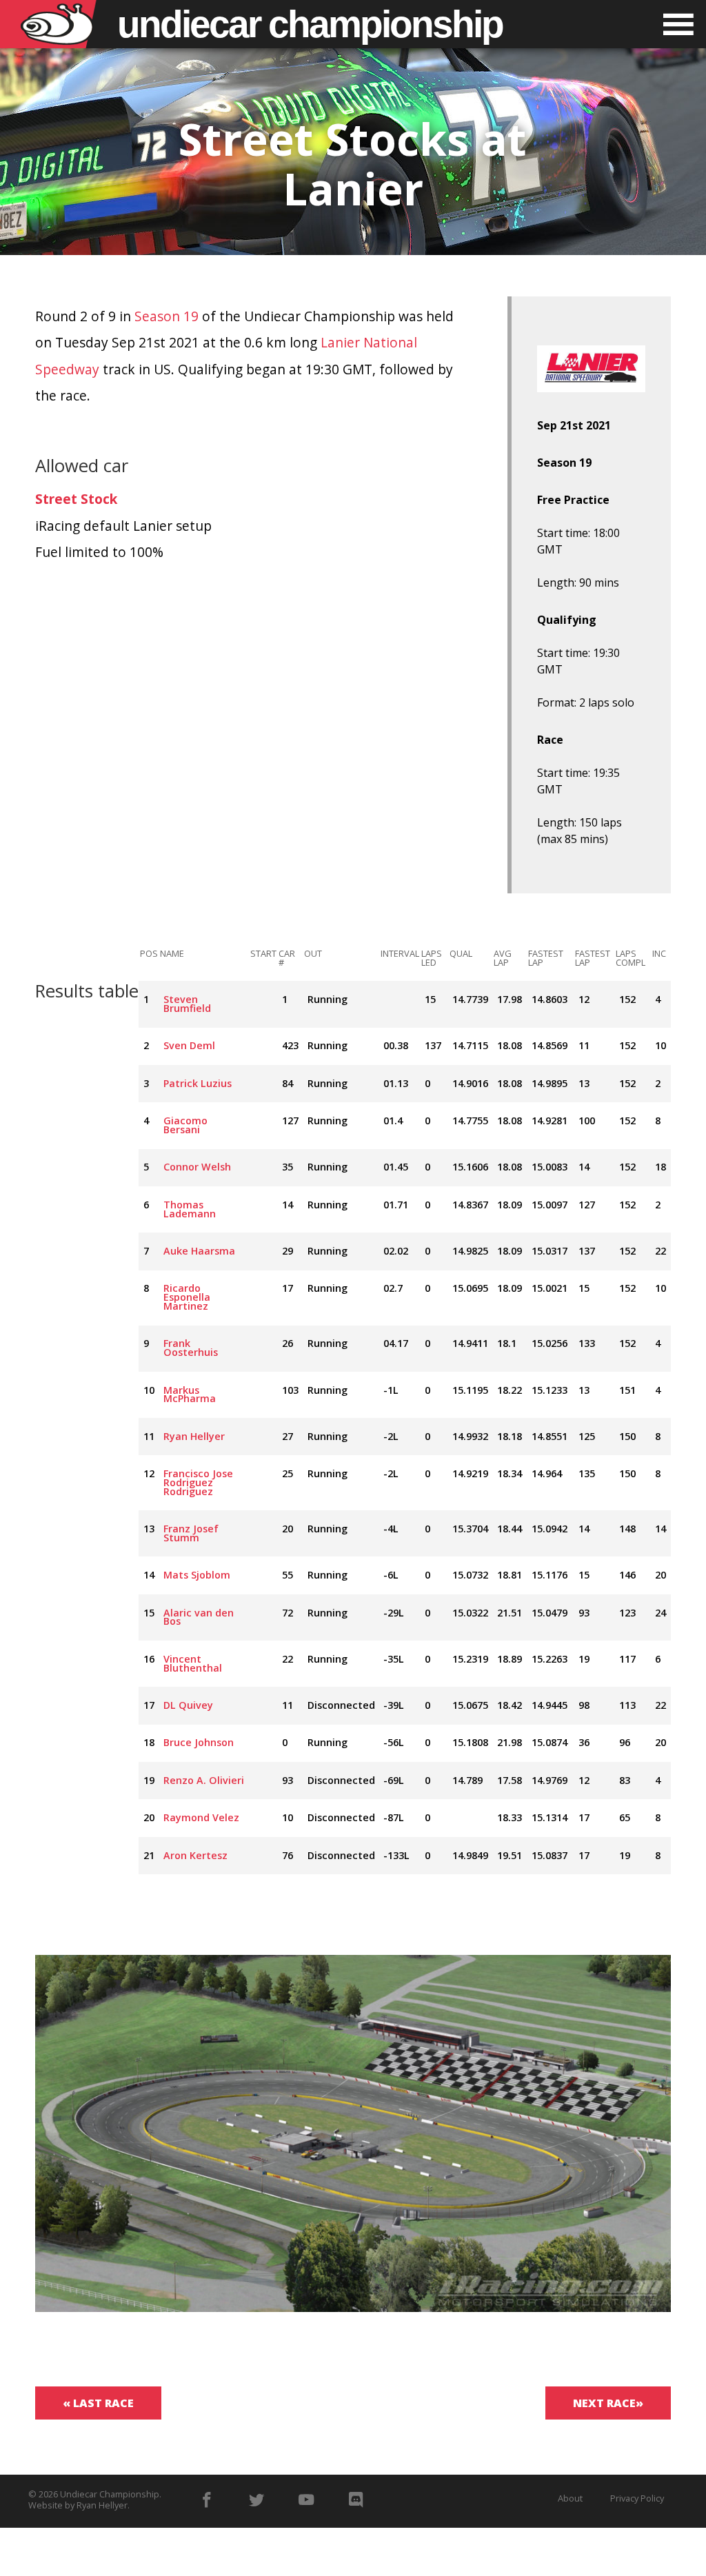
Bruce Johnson (199, 1742)
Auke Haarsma (199, 1251)
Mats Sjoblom (197, 1575)
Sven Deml (189, 1045)
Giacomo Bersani (185, 1125)
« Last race (98, 2403)
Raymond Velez (201, 1817)
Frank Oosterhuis (191, 1348)
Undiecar (310, 24)
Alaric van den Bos (199, 1617)
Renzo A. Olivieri (204, 1780)
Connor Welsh (197, 1167)
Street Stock (76, 499)
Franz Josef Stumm (191, 1533)
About (570, 2498)
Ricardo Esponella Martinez (187, 1297)
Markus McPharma (190, 1395)
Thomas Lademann (190, 1209)
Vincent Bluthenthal (193, 1663)
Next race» (608, 2403)
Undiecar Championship (110, 2494)
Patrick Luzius (198, 1083)
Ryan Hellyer (194, 1436)
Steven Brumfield (187, 1004)
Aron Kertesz (195, 1855)
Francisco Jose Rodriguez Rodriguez (198, 1482)
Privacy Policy (637, 2498)
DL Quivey (188, 1705)
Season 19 (167, 316)
